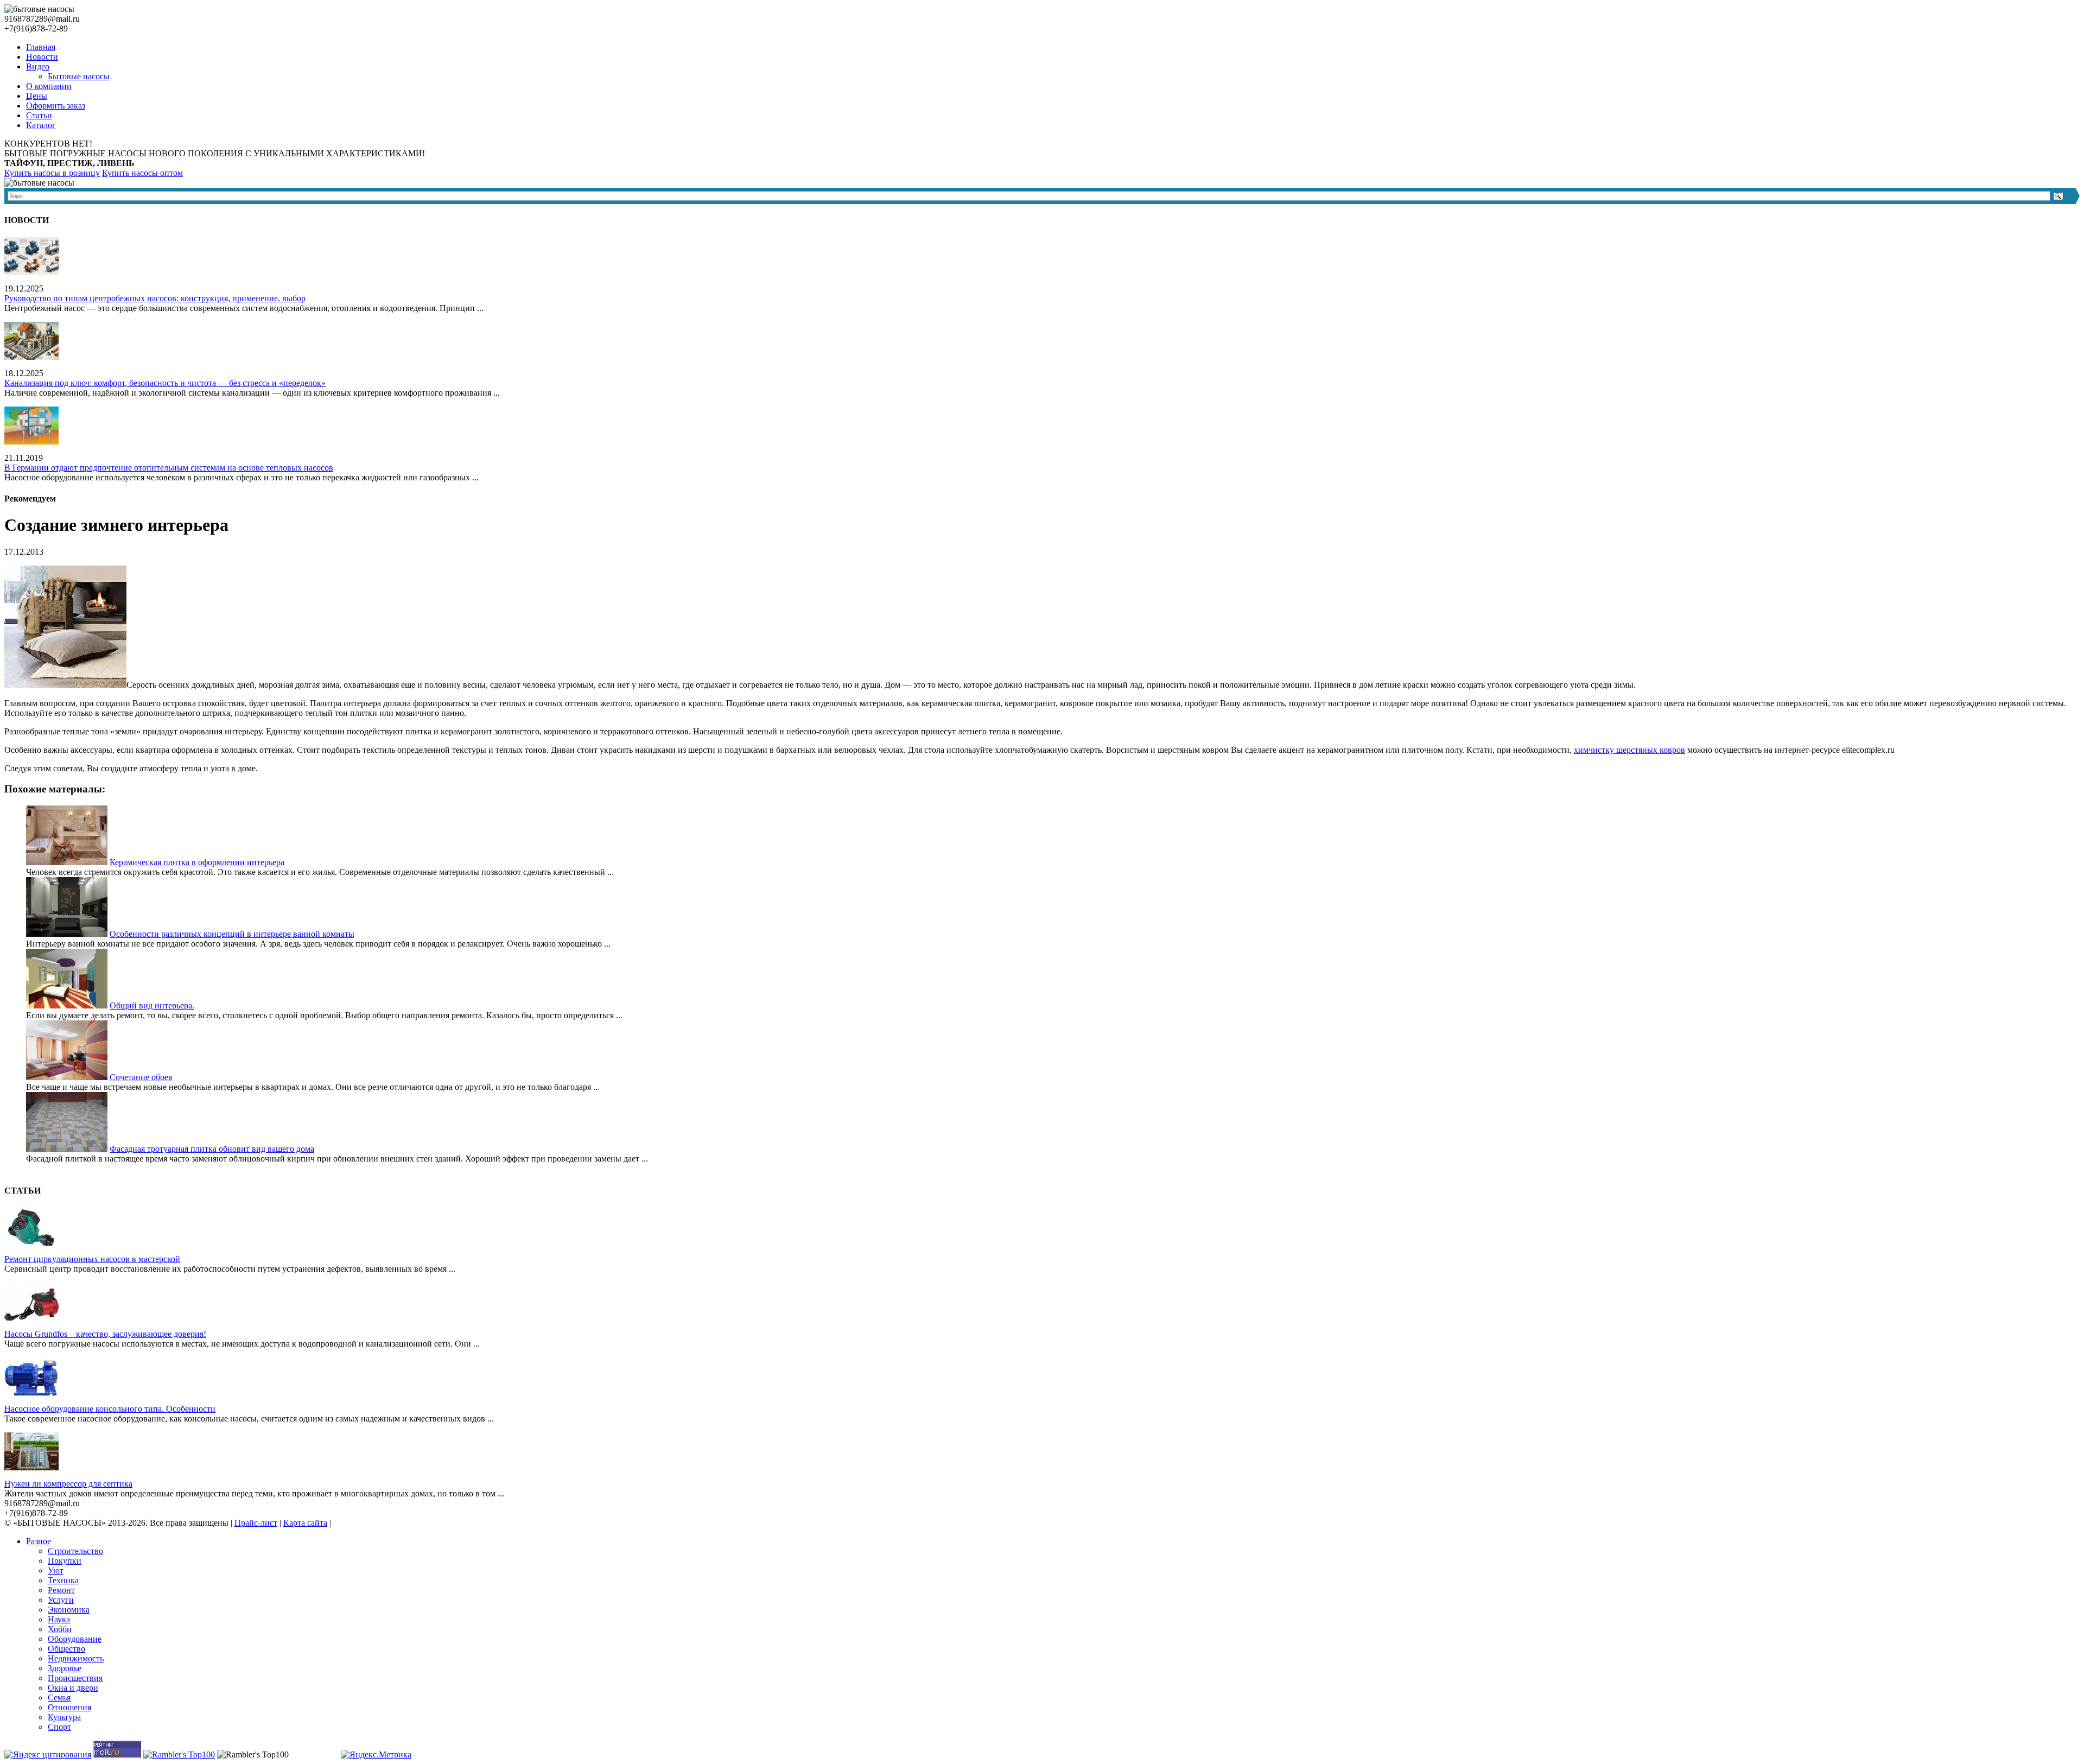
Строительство (75, 1551)
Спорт (59, 1727)
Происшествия (75, 1678)
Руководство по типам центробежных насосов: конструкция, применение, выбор (155, 298)
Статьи (39, 115)
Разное (39, 1541)
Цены (37, 96)
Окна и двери (73, 1688)
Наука (59, 1619)
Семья (59, 1698)
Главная (41, 47)
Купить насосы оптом (142, 173)
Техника (63, 1580)
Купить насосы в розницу (52, 173)
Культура (64, 1717)
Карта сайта (305, 1523)
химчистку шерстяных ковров (1629, 750)
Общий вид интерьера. (152, 1005)
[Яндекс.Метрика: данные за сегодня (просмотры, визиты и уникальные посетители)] (376, 1755)
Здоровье (65, 1668)
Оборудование (75, 1639)
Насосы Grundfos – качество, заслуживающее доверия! (105, 1334)
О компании (49, 86)
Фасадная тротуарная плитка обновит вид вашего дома (212, 1149)
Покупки (65, 1561)
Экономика (69, 1610)
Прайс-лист (256, 1523)
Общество (66, 1649)
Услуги (61, 1600)
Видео (38, 66)
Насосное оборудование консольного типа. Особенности (110, 1409)
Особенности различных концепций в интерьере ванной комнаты (232, 934)
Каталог (41, 125)
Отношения (69, 1707)
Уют (56, 1571)
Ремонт (61, 1590)
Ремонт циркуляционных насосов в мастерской (92, 1259)
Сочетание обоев (141, 1077)
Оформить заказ (56, 106)
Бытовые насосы (79, 76)
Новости (42, 57)
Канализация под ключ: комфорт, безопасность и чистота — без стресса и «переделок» (165, 383)
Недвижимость (76, 1658)
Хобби (60, 1629)
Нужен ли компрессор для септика (68, 1484)
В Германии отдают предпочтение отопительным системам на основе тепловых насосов (169, 468)
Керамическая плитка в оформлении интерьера (197, 862)
